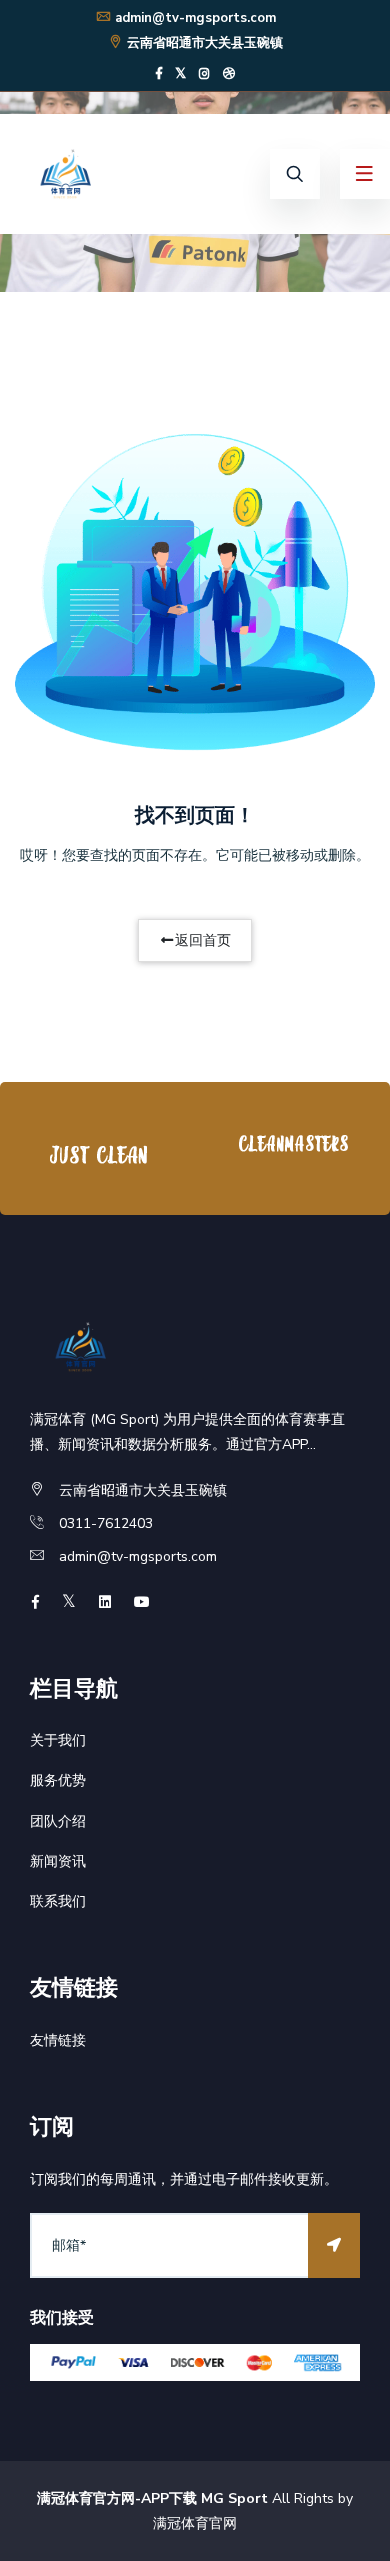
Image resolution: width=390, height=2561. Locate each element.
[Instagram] (204, 74)
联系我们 (58, 1901)
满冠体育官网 (195, 2523)
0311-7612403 (106, 1523)
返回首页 (203, 940)
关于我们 (58, 1740)
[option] (97, 1153)
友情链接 (58, 2040)
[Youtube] (142, 1602)
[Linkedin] (105, 1602)
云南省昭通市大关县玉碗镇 (205, 43)
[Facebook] (159, 74)
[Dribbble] (229, 74)
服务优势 (58, 1780)
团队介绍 (58, 1821)
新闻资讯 (58, 1861)
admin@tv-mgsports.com (195, 18)
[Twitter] (180, 74)
